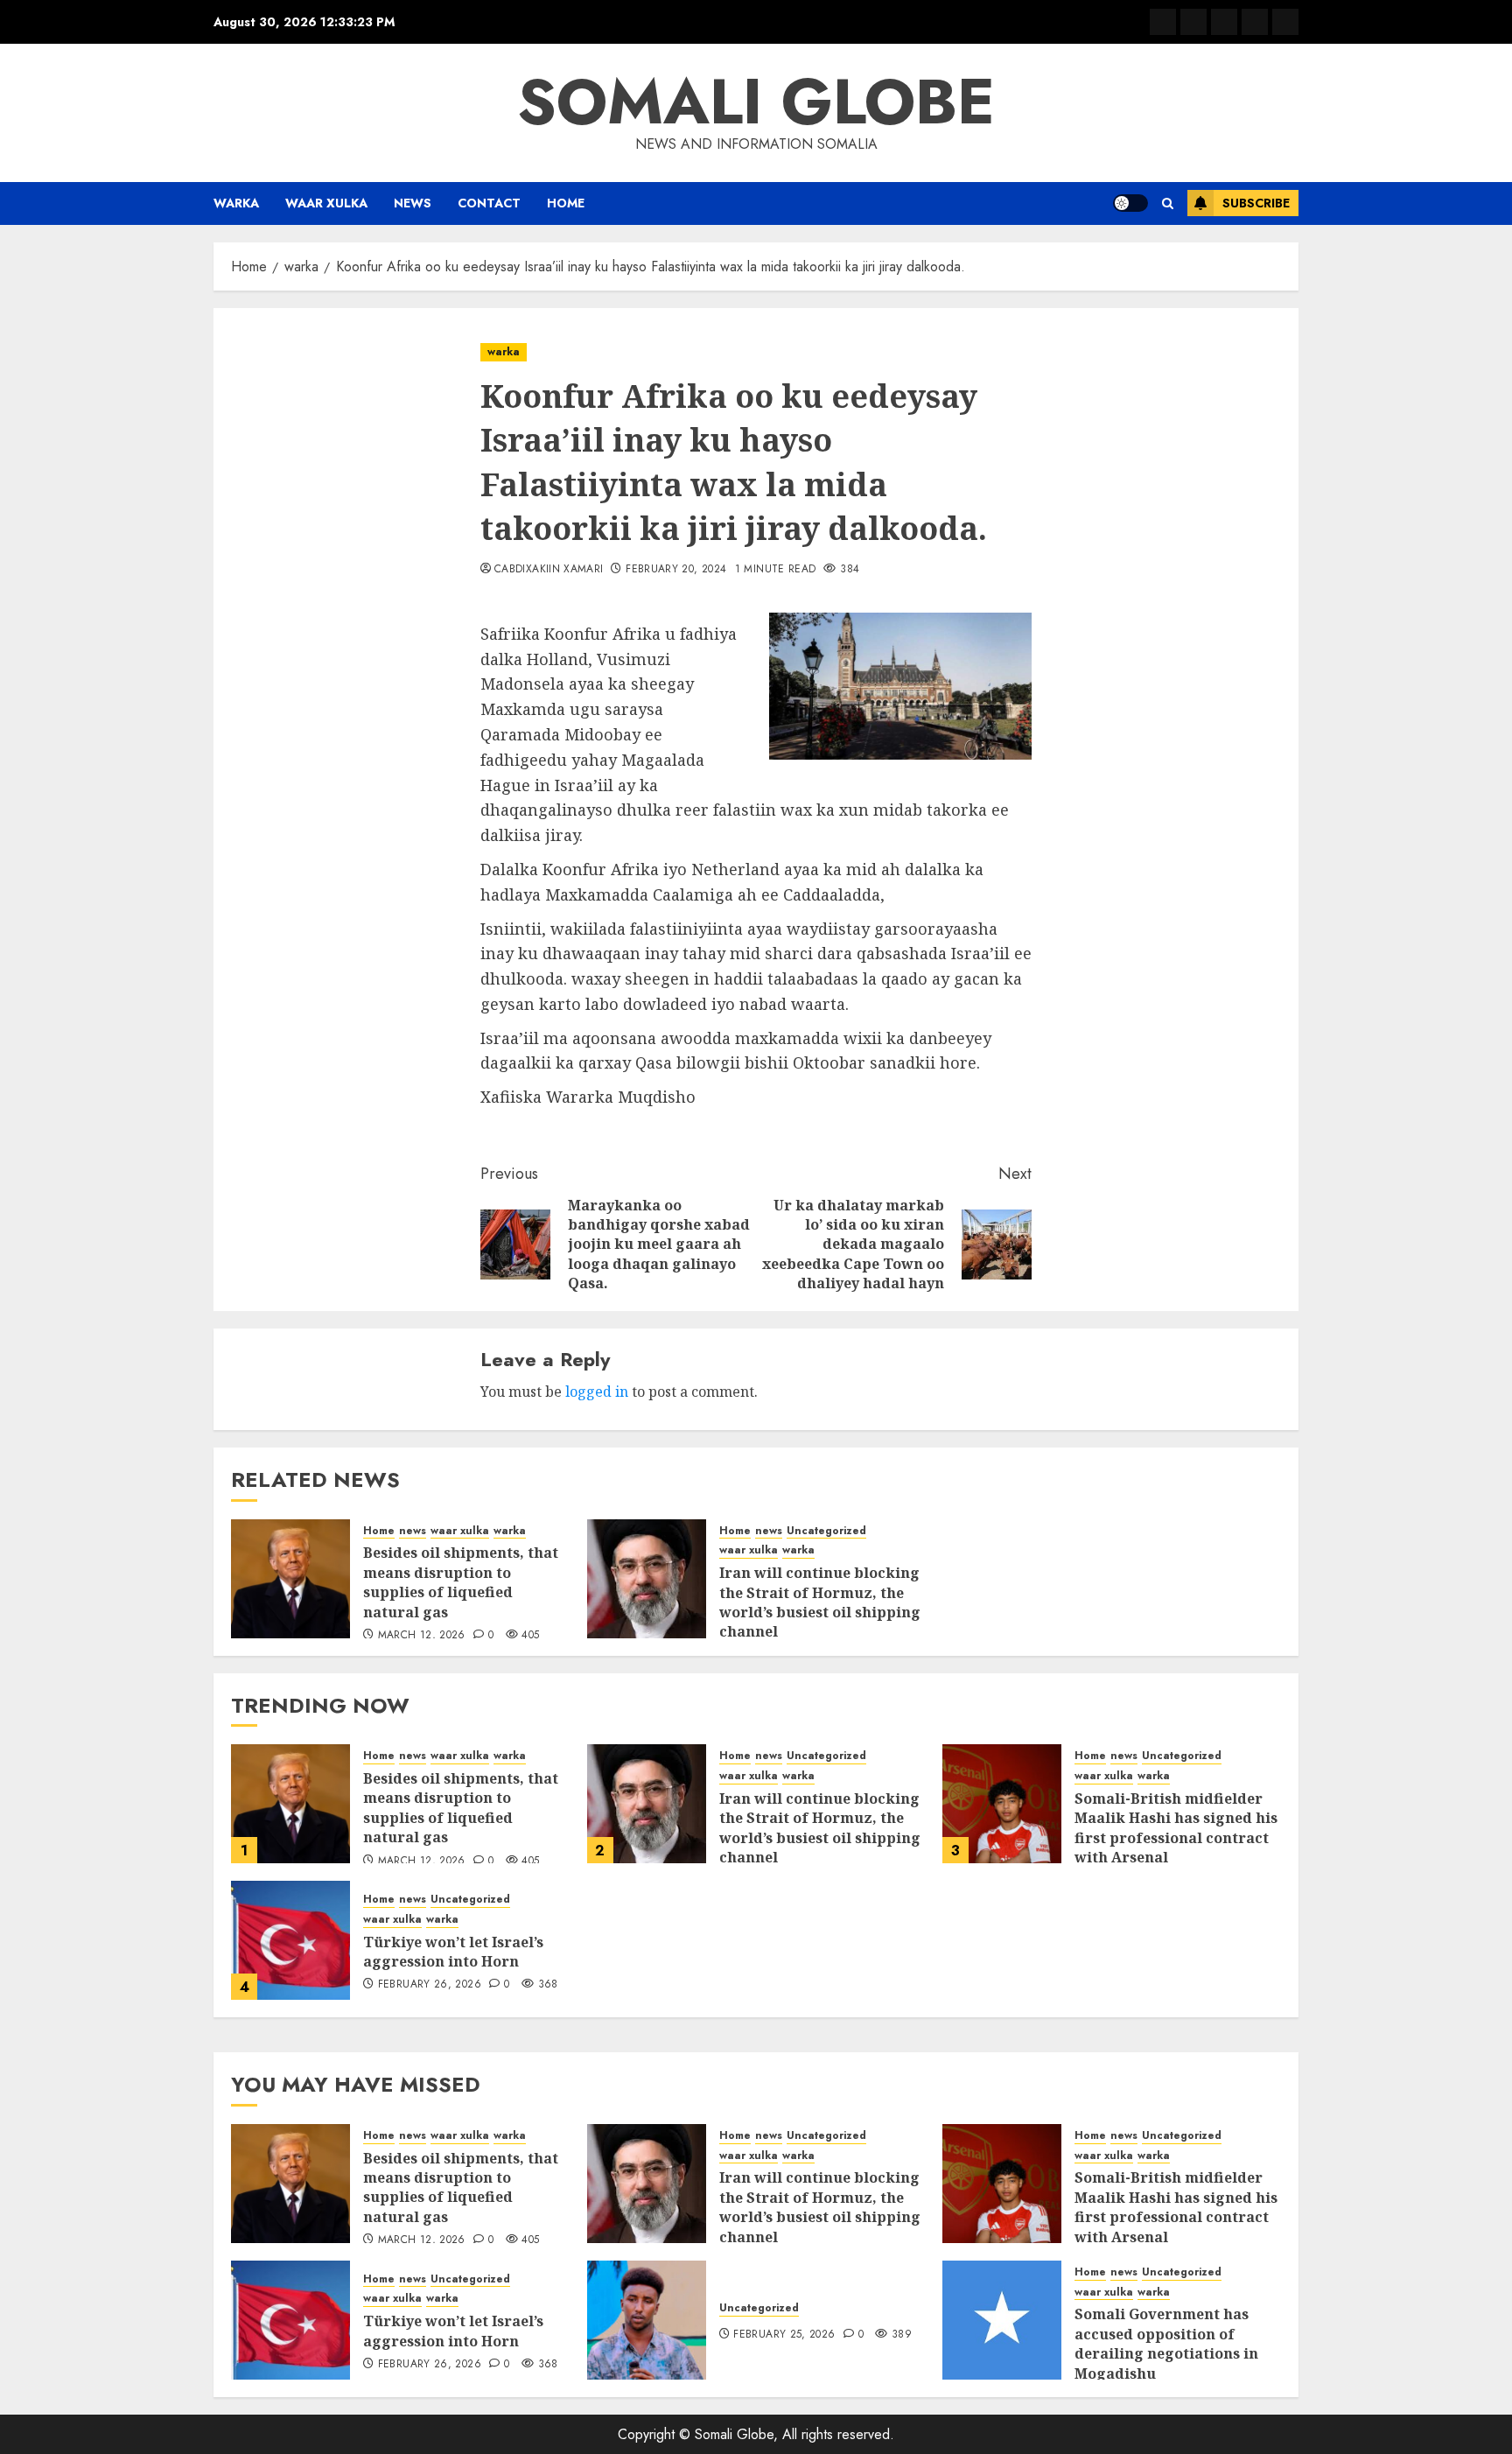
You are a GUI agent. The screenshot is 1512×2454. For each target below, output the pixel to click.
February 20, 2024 (676, 570)
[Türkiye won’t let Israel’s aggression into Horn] (290, 1940)
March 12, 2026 (422, 1636)
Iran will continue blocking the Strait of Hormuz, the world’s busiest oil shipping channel (820, 1602)
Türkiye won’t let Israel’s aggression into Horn (453, 1952)
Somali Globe (756, 102)
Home (566, 203)
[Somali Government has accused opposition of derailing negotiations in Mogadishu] (1002, 2320)
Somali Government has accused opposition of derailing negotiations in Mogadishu (1166, 2343)
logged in (597, 1392)
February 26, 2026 (430, 1985)
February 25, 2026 (784, 2335)
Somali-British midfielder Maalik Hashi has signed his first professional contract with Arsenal (1176, 1828)
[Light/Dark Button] (1130, 203)
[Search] (1168, 203)
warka (236, 203)
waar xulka (326, 203)
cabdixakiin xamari (549, 570)
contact (489, 203)
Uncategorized (826, 1531)
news (413, 203)
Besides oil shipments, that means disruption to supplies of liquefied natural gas (461, 1582)
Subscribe (1256, 203)
